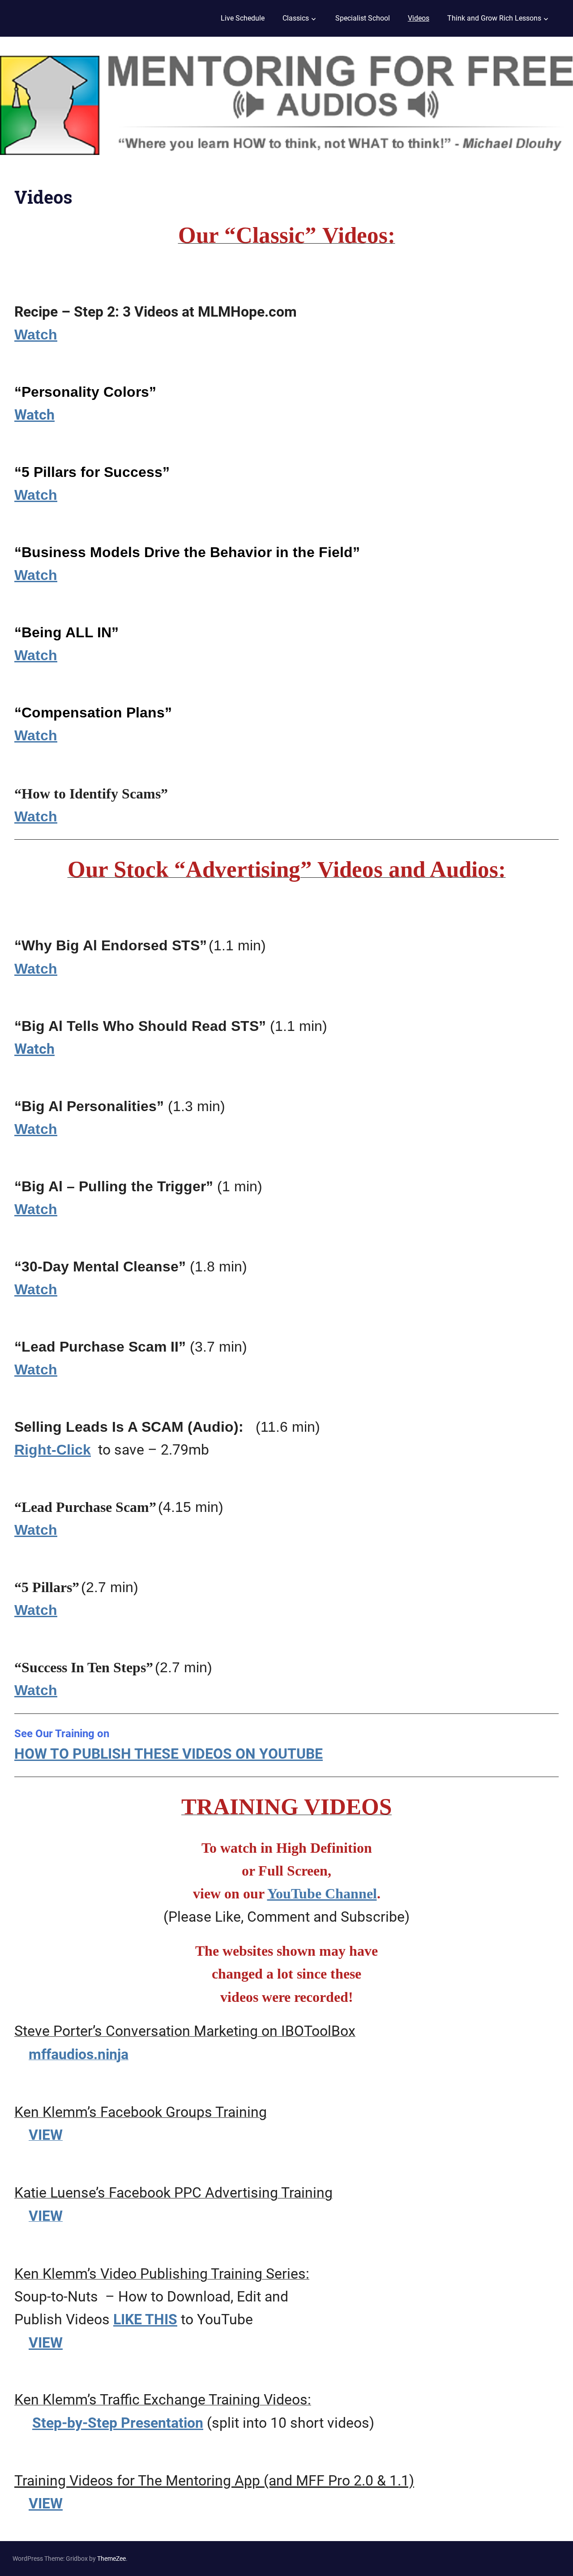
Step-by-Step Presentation (118, 2423)
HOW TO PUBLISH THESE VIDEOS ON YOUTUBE (169, 1754)
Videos (419, 18)
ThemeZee (111, 2559)
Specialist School (363, 18)
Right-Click (53, 1450)
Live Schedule (243, 18)
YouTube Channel (322, 1893)
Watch (36, 335)
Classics (296, 18)
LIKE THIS (145, 2319)
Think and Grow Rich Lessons (494, 18)
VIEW (46, 2343)
